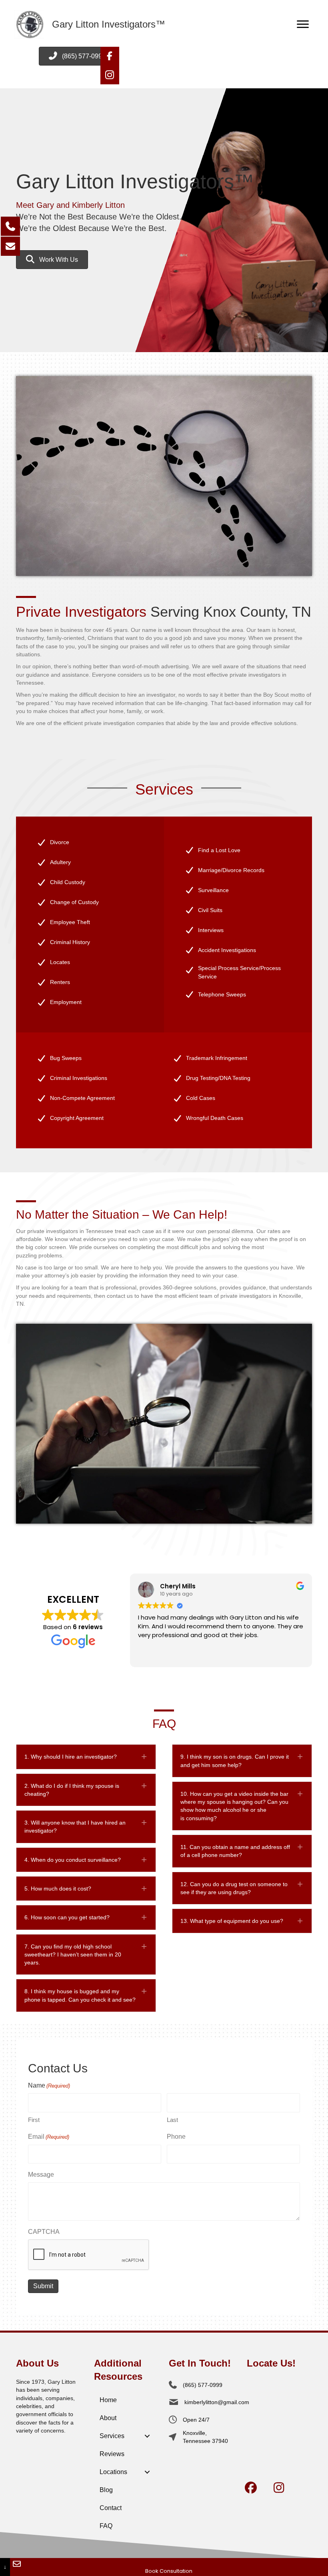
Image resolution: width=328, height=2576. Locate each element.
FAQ (106, 2526)
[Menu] (303, 24)
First (34, 2120)
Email (49, 2137)
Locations (113, 2472)
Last (172, 2120)
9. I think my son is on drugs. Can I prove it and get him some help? (235, 1761)
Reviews (112, 2454)
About (108, 2418)
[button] (110, 56)
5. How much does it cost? (58, 1889)
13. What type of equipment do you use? (232, 1921)
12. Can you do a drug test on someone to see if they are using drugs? (234, 1888)
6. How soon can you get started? (67, 1917)
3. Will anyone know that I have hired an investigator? (75, 1827)
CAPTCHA (44, 2232)
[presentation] (89, 2255)
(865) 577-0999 (203, 2385)
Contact (111, 2508)
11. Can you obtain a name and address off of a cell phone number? (235, 1851)
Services (112, 2436)
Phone (176, 2137)
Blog (106, 2490)
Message (41, 2175)
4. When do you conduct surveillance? (73, 1860)
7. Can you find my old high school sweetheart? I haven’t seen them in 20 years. (73, 1955)
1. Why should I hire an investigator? (71, 1757)
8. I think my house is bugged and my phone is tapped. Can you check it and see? (80, 1995)
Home (108, 2400)
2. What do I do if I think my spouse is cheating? (72, 1790)
